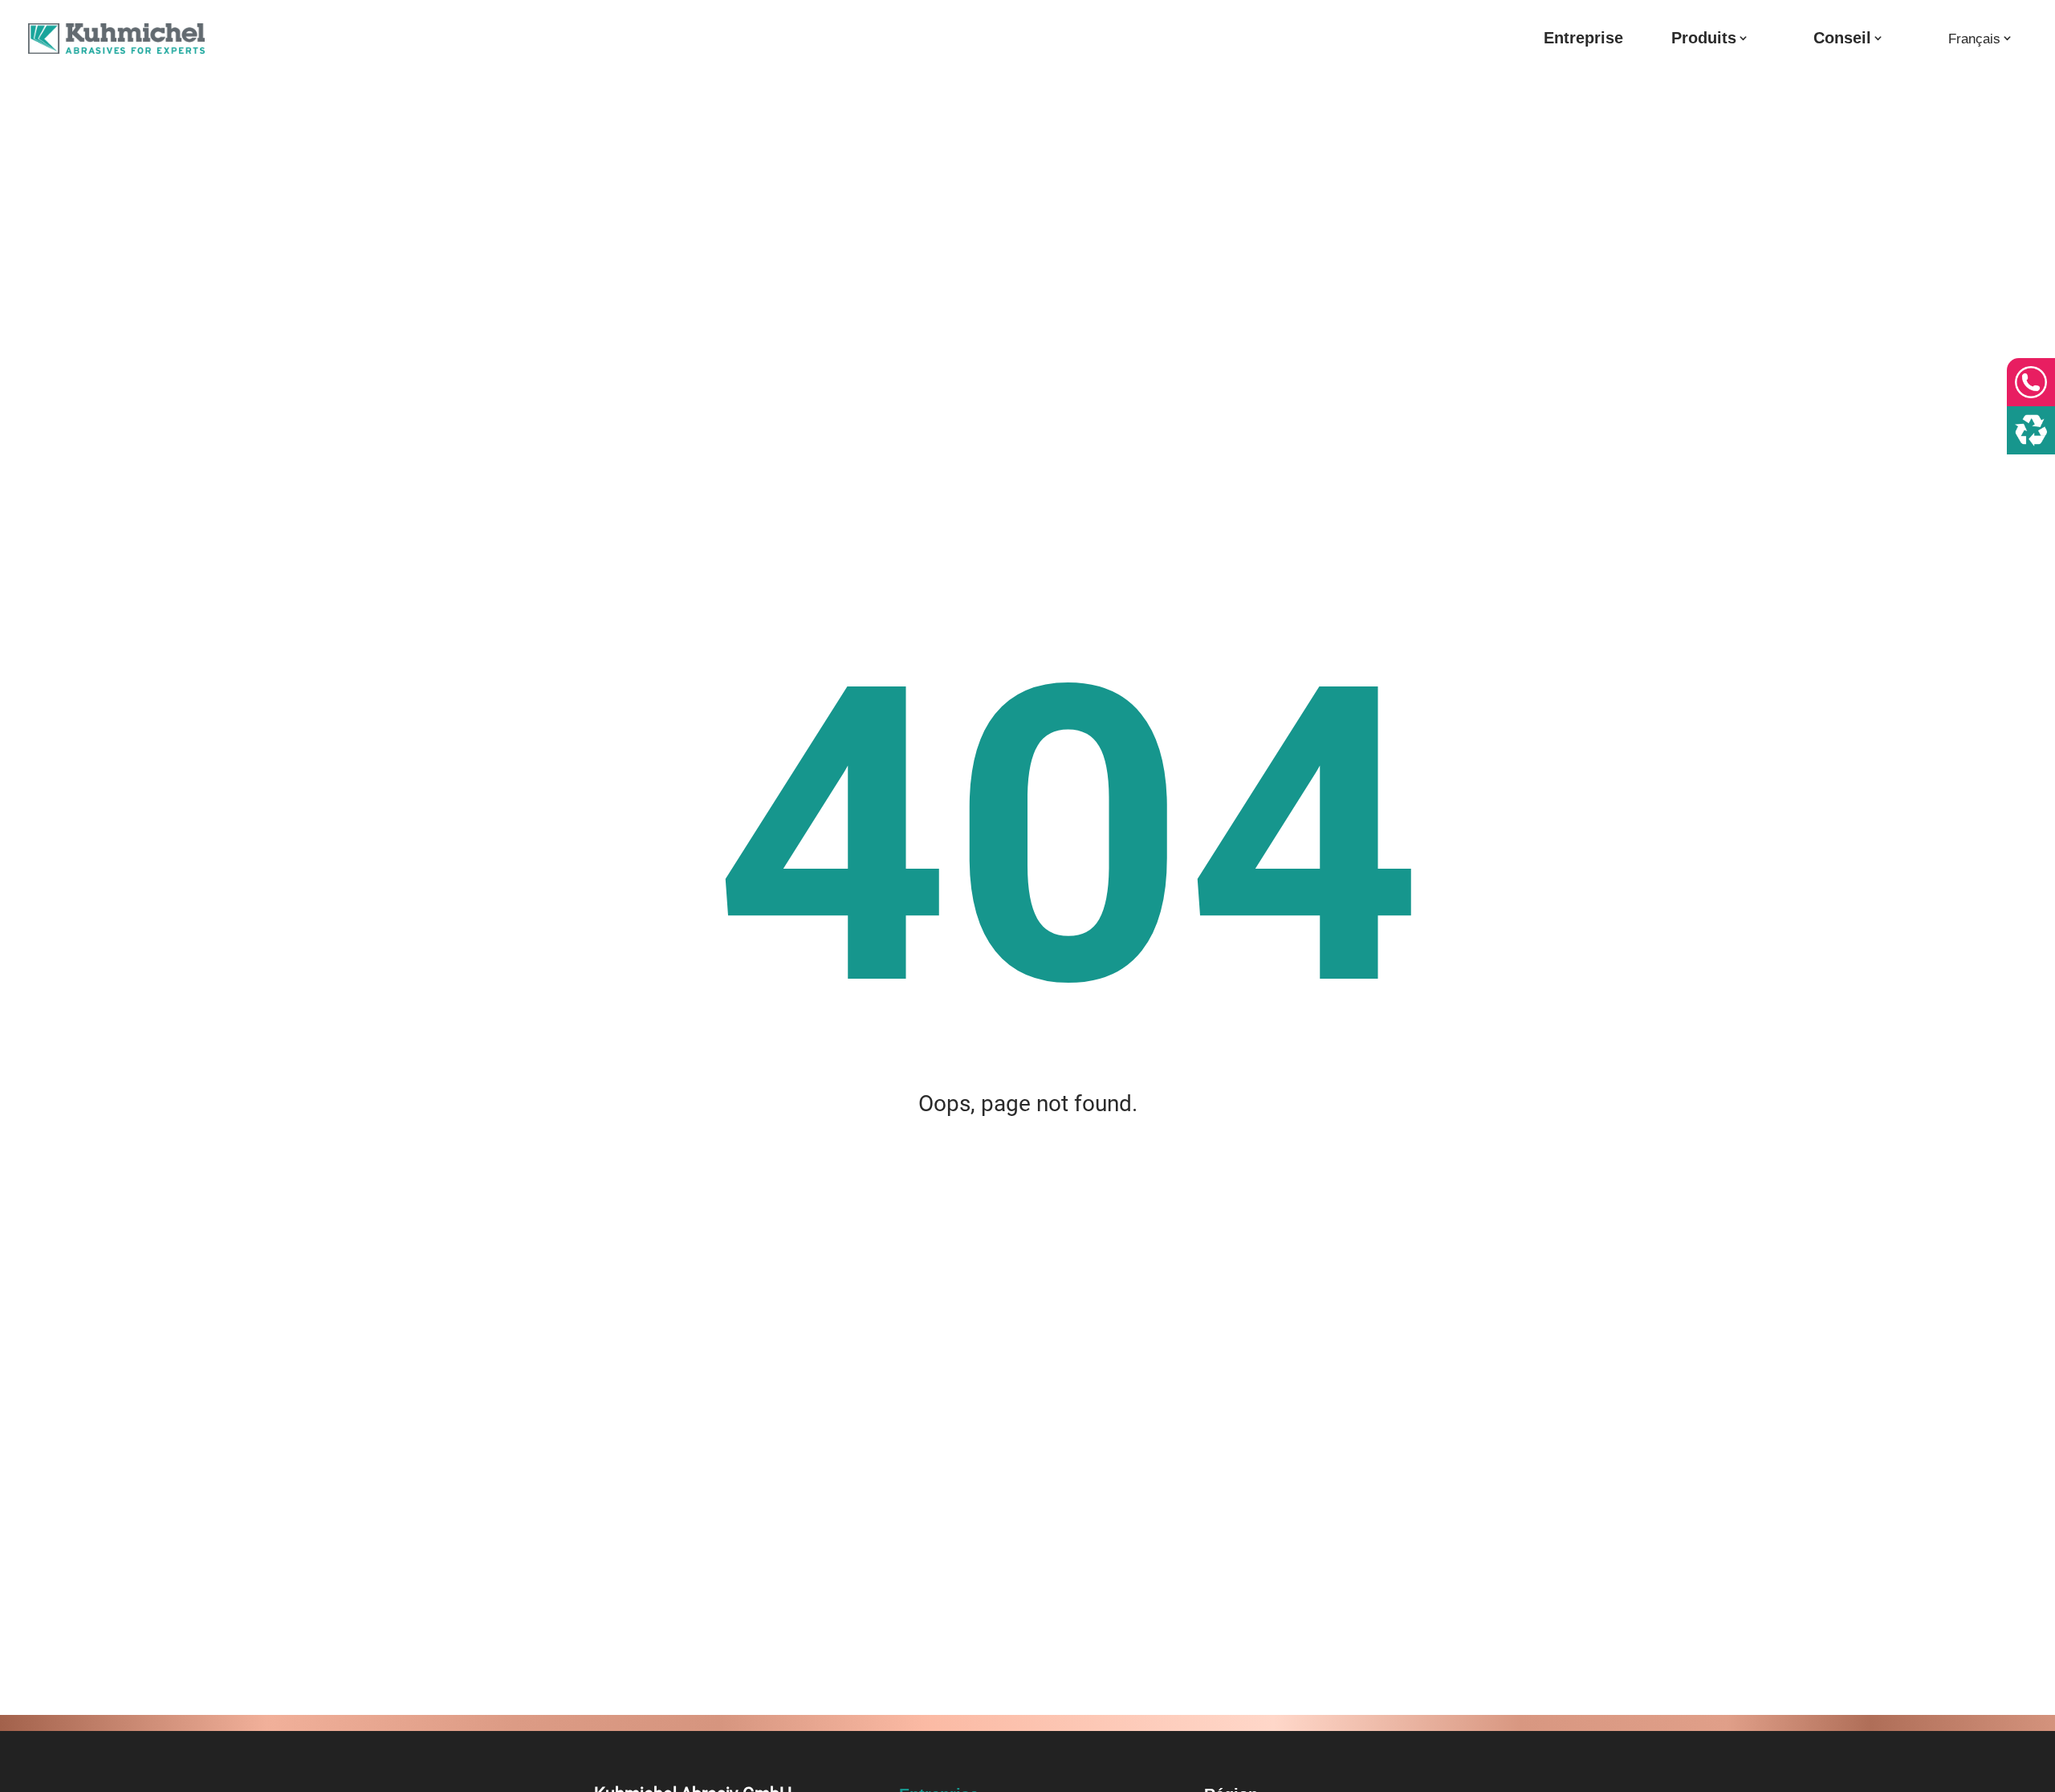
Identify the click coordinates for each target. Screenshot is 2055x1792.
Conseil (1842, 39)
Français (1974, 39)
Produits (1704, 39)
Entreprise (1583, 39)
